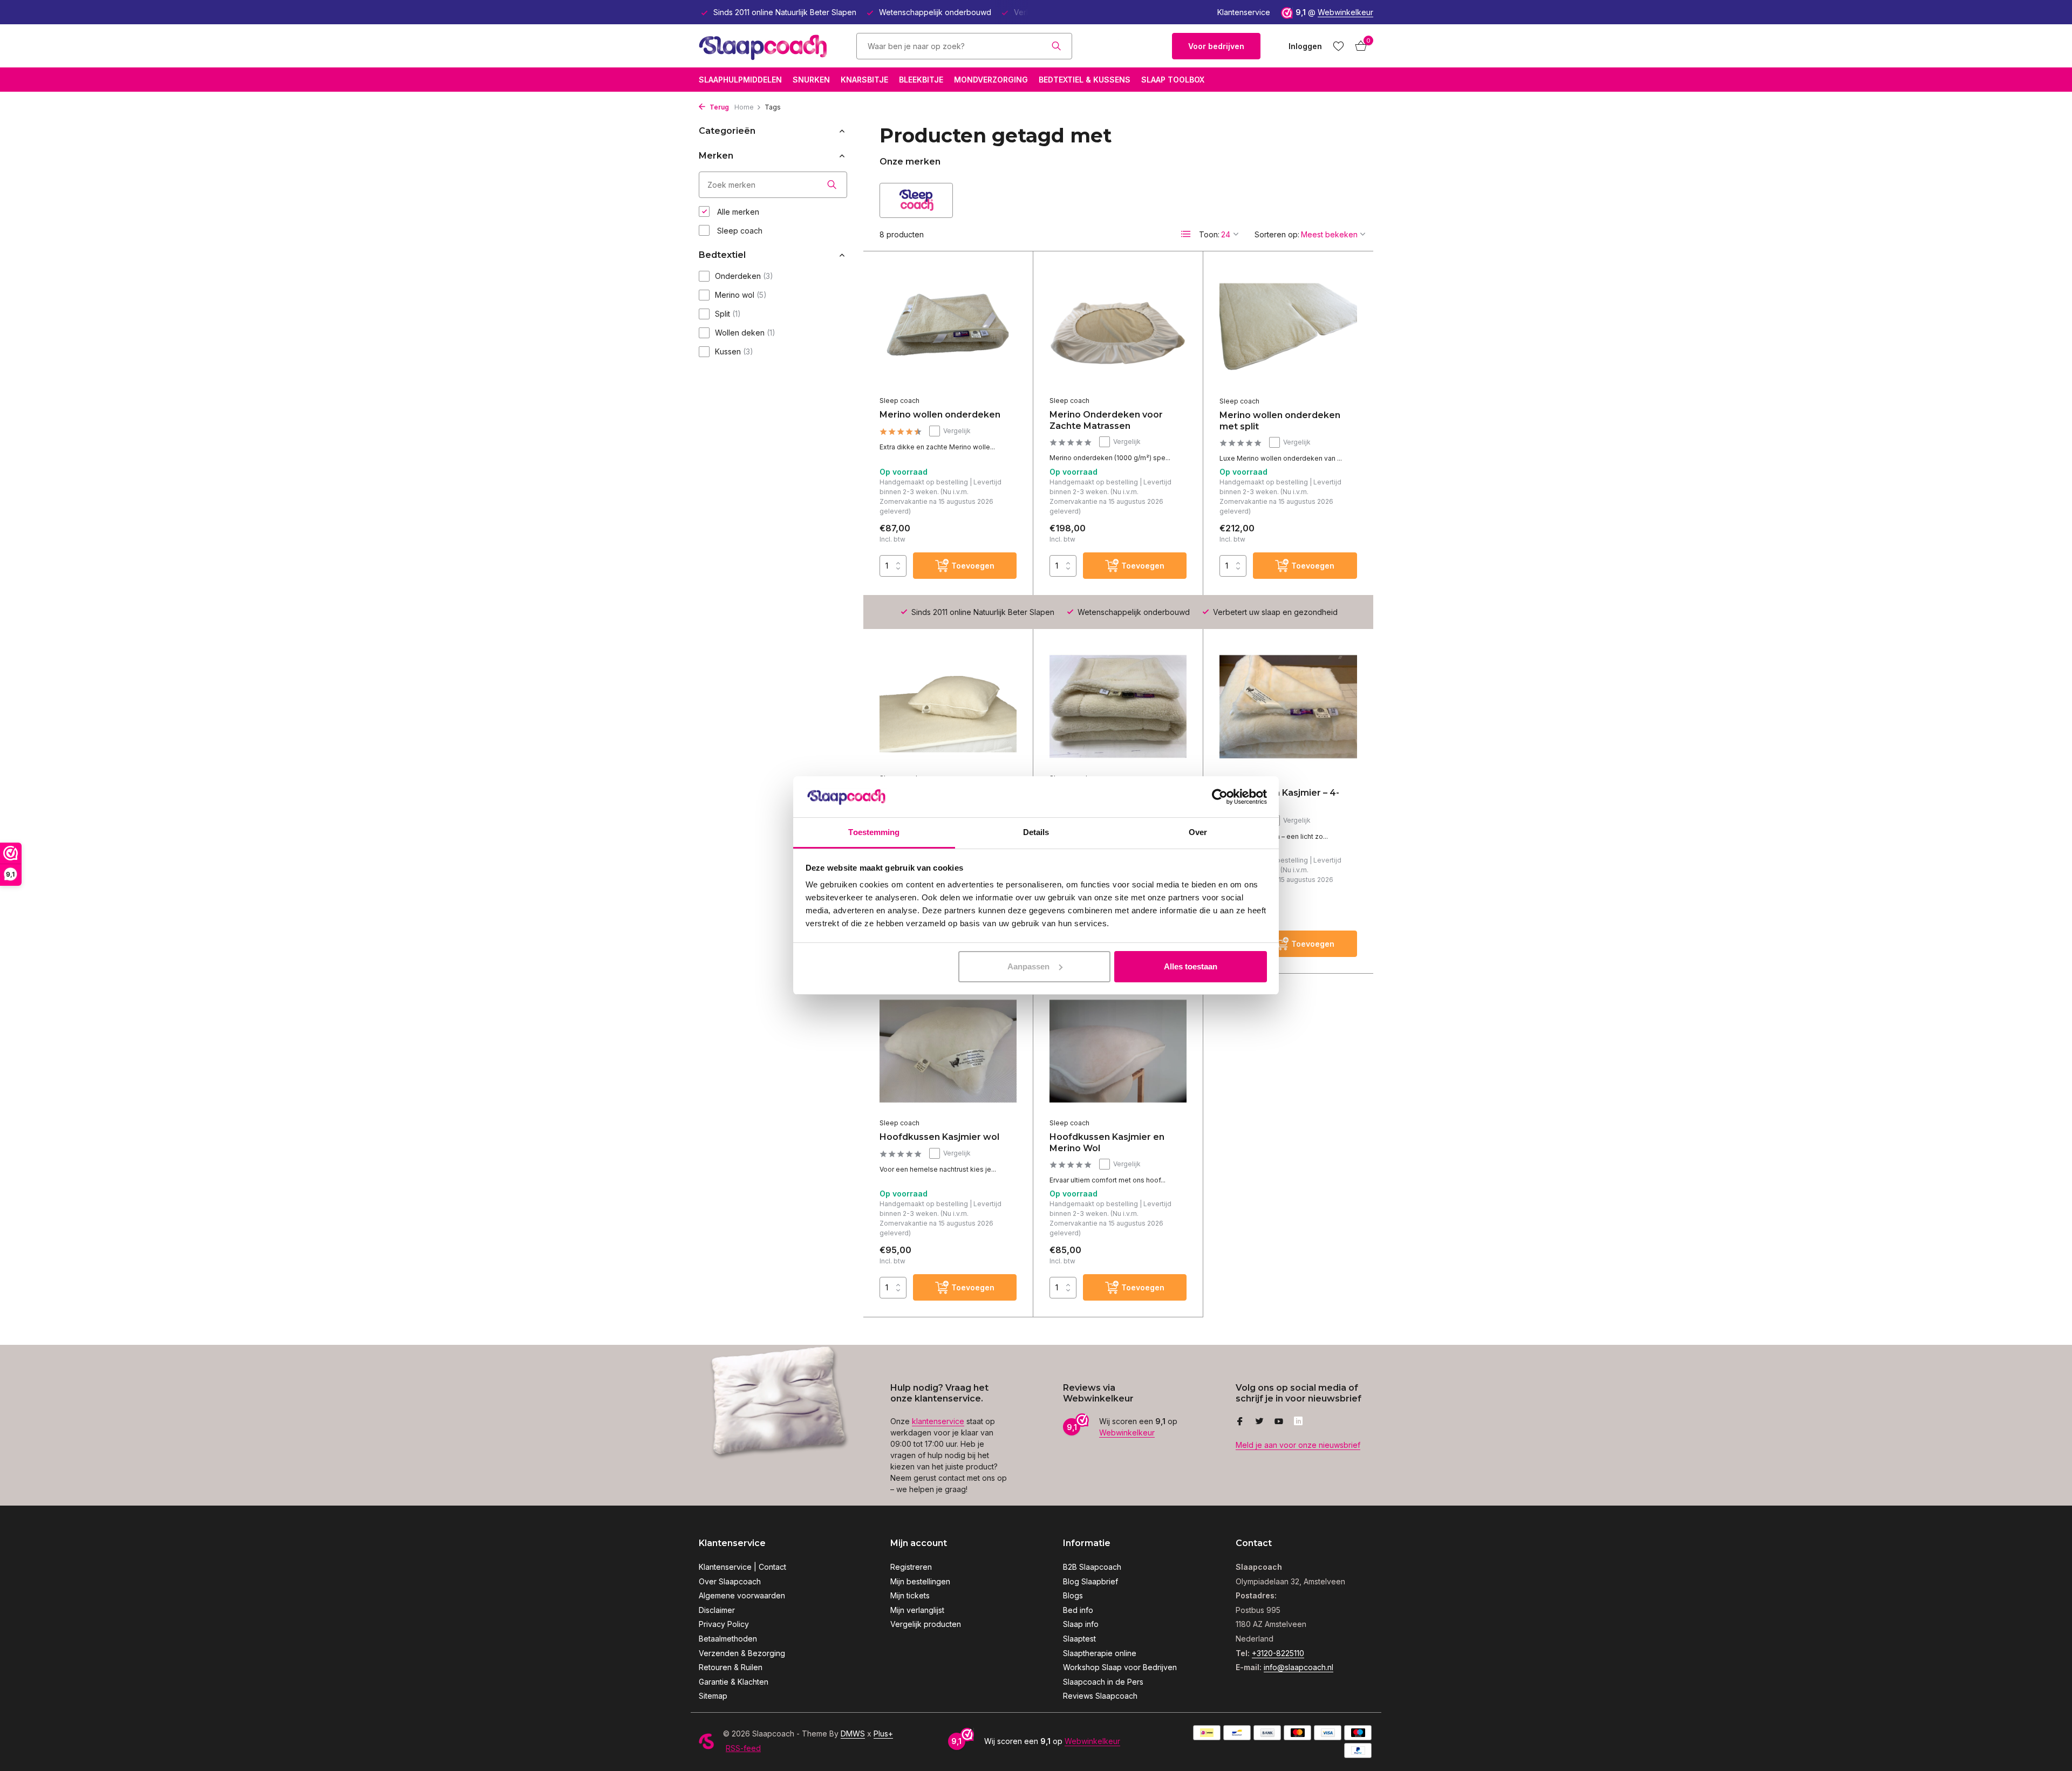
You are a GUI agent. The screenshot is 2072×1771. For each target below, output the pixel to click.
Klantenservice (1244, 12)
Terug (718, 107)
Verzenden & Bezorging (742, 1653)
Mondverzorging (991, 80)
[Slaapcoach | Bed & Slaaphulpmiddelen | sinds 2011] (766, 46)
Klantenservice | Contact (742, 1567)
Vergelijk (957, 431)
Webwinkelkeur (1345, 12)
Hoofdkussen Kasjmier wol (939, 1137)
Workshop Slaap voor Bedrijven (1120, 1667)
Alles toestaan (1191, 966)
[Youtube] (1279, 1422)
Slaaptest (1079, 1639)
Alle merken (737, 212)
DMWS (853, 1734)
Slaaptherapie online (1100, 1653)
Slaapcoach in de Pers (1103, 1682)
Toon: (1209, 234)
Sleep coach (739, 231)
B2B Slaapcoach (1092, 1567)
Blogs (1073, 1595)
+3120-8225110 (1278, 1653)
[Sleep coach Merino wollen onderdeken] (948, 329)
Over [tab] (1198, 832)
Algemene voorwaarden (742, 1595)
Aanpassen (1028, 966)
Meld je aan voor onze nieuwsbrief (1298, 1445)
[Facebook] (1240, 1422)
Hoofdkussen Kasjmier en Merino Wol (1107, 1143)
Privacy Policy (724, 1624)
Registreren (911, 1567)
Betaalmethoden (728, 1639)
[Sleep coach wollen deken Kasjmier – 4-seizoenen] (1288, 707)
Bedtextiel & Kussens (1085, 80)
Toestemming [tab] (874, 832)
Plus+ (883, 1734)
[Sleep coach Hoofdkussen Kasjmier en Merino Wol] (1118, 1051)
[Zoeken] (1056, 46)
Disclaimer (717, 1610)
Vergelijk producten (926, 1624)
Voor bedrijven (1216, 46)
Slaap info (1081, 1624)
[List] (1186, 234)
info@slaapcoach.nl (1299, 1667)
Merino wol (741, 295)
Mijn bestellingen (920, 1581)
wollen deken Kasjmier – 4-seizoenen (1279, 798)
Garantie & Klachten (734, 1682)
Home (744, 107)
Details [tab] (1036, 832)
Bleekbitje (921, 80)
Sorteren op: (1277, 234)
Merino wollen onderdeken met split (1280, 421)
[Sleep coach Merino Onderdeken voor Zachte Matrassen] (1118, 329)
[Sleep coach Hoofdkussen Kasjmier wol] (948, 1051)
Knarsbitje (864, 80)
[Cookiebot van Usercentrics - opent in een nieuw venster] (1220, 797)
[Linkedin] (1298, 1422)
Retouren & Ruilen (731, 1667)
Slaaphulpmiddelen (740, 80)
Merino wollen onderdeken (940, 415)
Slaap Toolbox (1173, 80)
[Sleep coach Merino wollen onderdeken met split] (1288, 329)
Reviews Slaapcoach (1100, 1696)
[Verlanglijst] (1338, 46)
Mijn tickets (910, 1595)
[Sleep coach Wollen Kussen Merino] (948, 706)
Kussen (734, 351)
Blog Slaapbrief (1090, 1581)
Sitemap (713, 1696)
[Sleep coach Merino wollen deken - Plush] (1118, 706)
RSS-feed (743, 1748)
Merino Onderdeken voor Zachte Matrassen (1106, 420)
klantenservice (938, 1421)
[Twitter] (1259, 1422)
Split (728, 314)
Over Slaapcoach (730, 1581)
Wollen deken (745, 333)
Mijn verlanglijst (917, 1610)
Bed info (1078, 1610)
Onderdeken (744, 276)
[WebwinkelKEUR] (1122, 46)
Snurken (811, 80)
